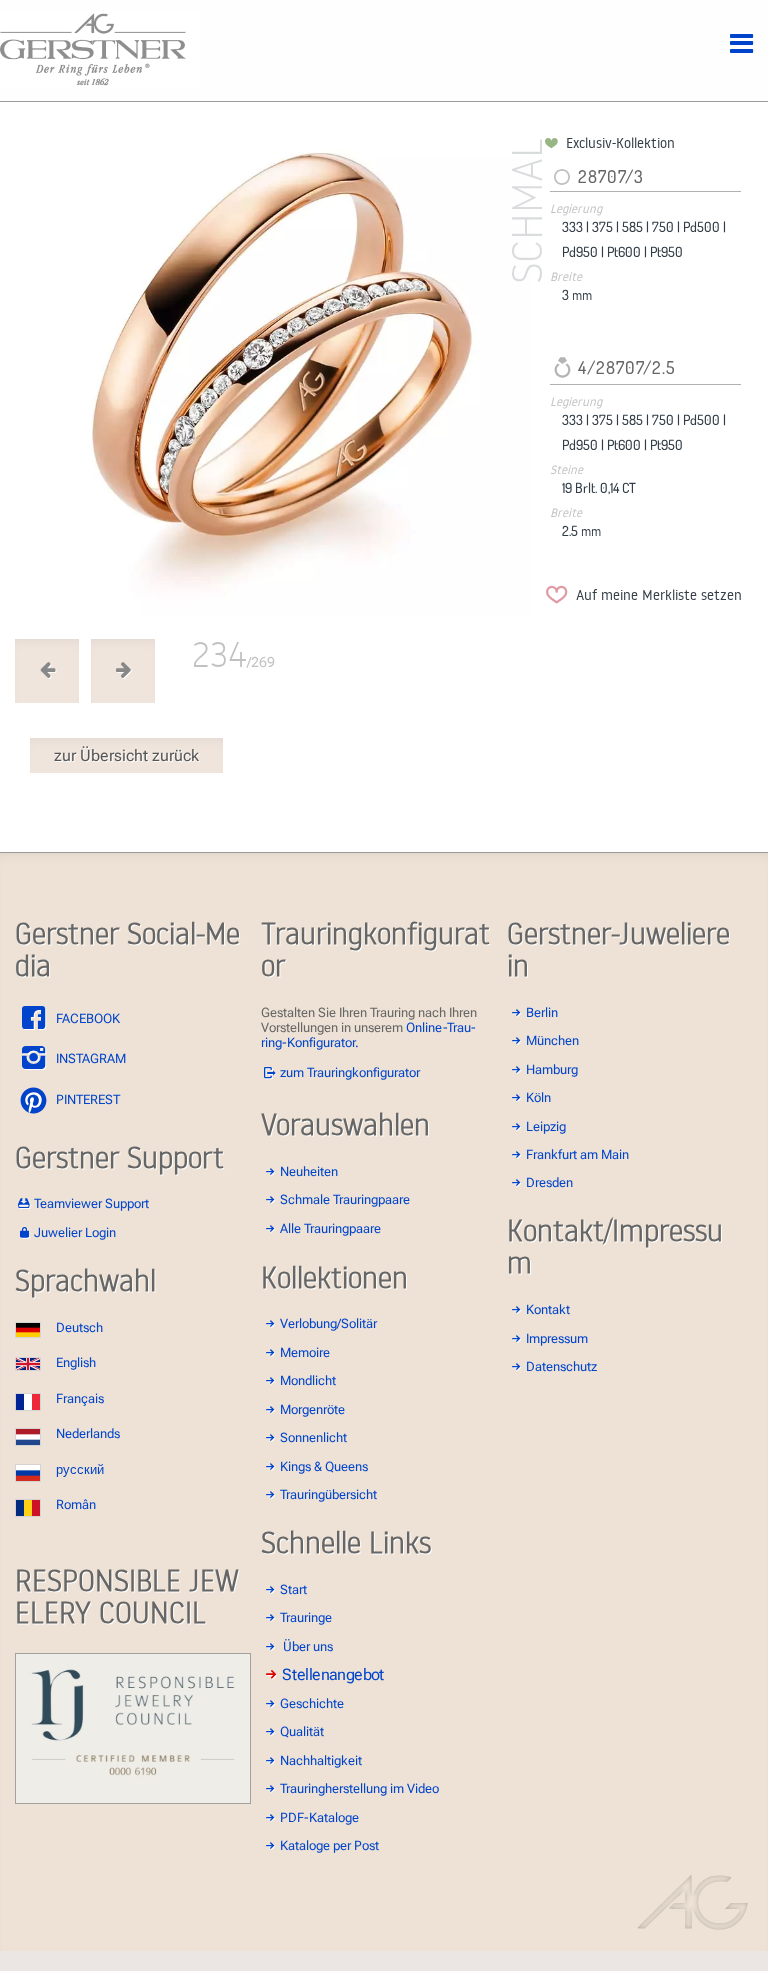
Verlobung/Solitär (328, 1323)
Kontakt (548, 1309)
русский (80, 1469)
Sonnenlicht (313, 1437)
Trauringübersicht (328, 1494)
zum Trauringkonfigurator (350, 1072)
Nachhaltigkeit (321, 1760)
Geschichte (312, 1703)
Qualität (302, 1731)
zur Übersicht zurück (126, 755)
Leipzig (546, 1126)
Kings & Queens (324, 1466)
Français (80, 1398)
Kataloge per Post (329, 1845)
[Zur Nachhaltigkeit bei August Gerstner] (133, 1799)
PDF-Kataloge (319, 1817)
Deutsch (79, 1327)
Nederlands (88, 1433)
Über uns (308, 1646)
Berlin (542, 1012)
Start (293, 1589)
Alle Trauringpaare (330, 1228)
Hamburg (552, 1069)
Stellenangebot (333, 1675)
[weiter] (276, 375)
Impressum (557, 1338)
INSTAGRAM (89, 1058)
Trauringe (306, 1617)
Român (76, 1504)
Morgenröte (312, 1409)
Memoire (305, 1352)
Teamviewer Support (91, 1203)
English (76, 1362)
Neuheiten (309, 1171)
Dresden (549, 1182)
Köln (538, 1097)
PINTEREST (86, 1099)
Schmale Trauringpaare (345, 1199)
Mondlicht (308, 1380)
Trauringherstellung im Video (359, 1788)
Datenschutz (561, 1366)
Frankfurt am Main (577, 1154)
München (552, 1040)
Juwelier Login (75, 1232)
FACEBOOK (86, 1018)
